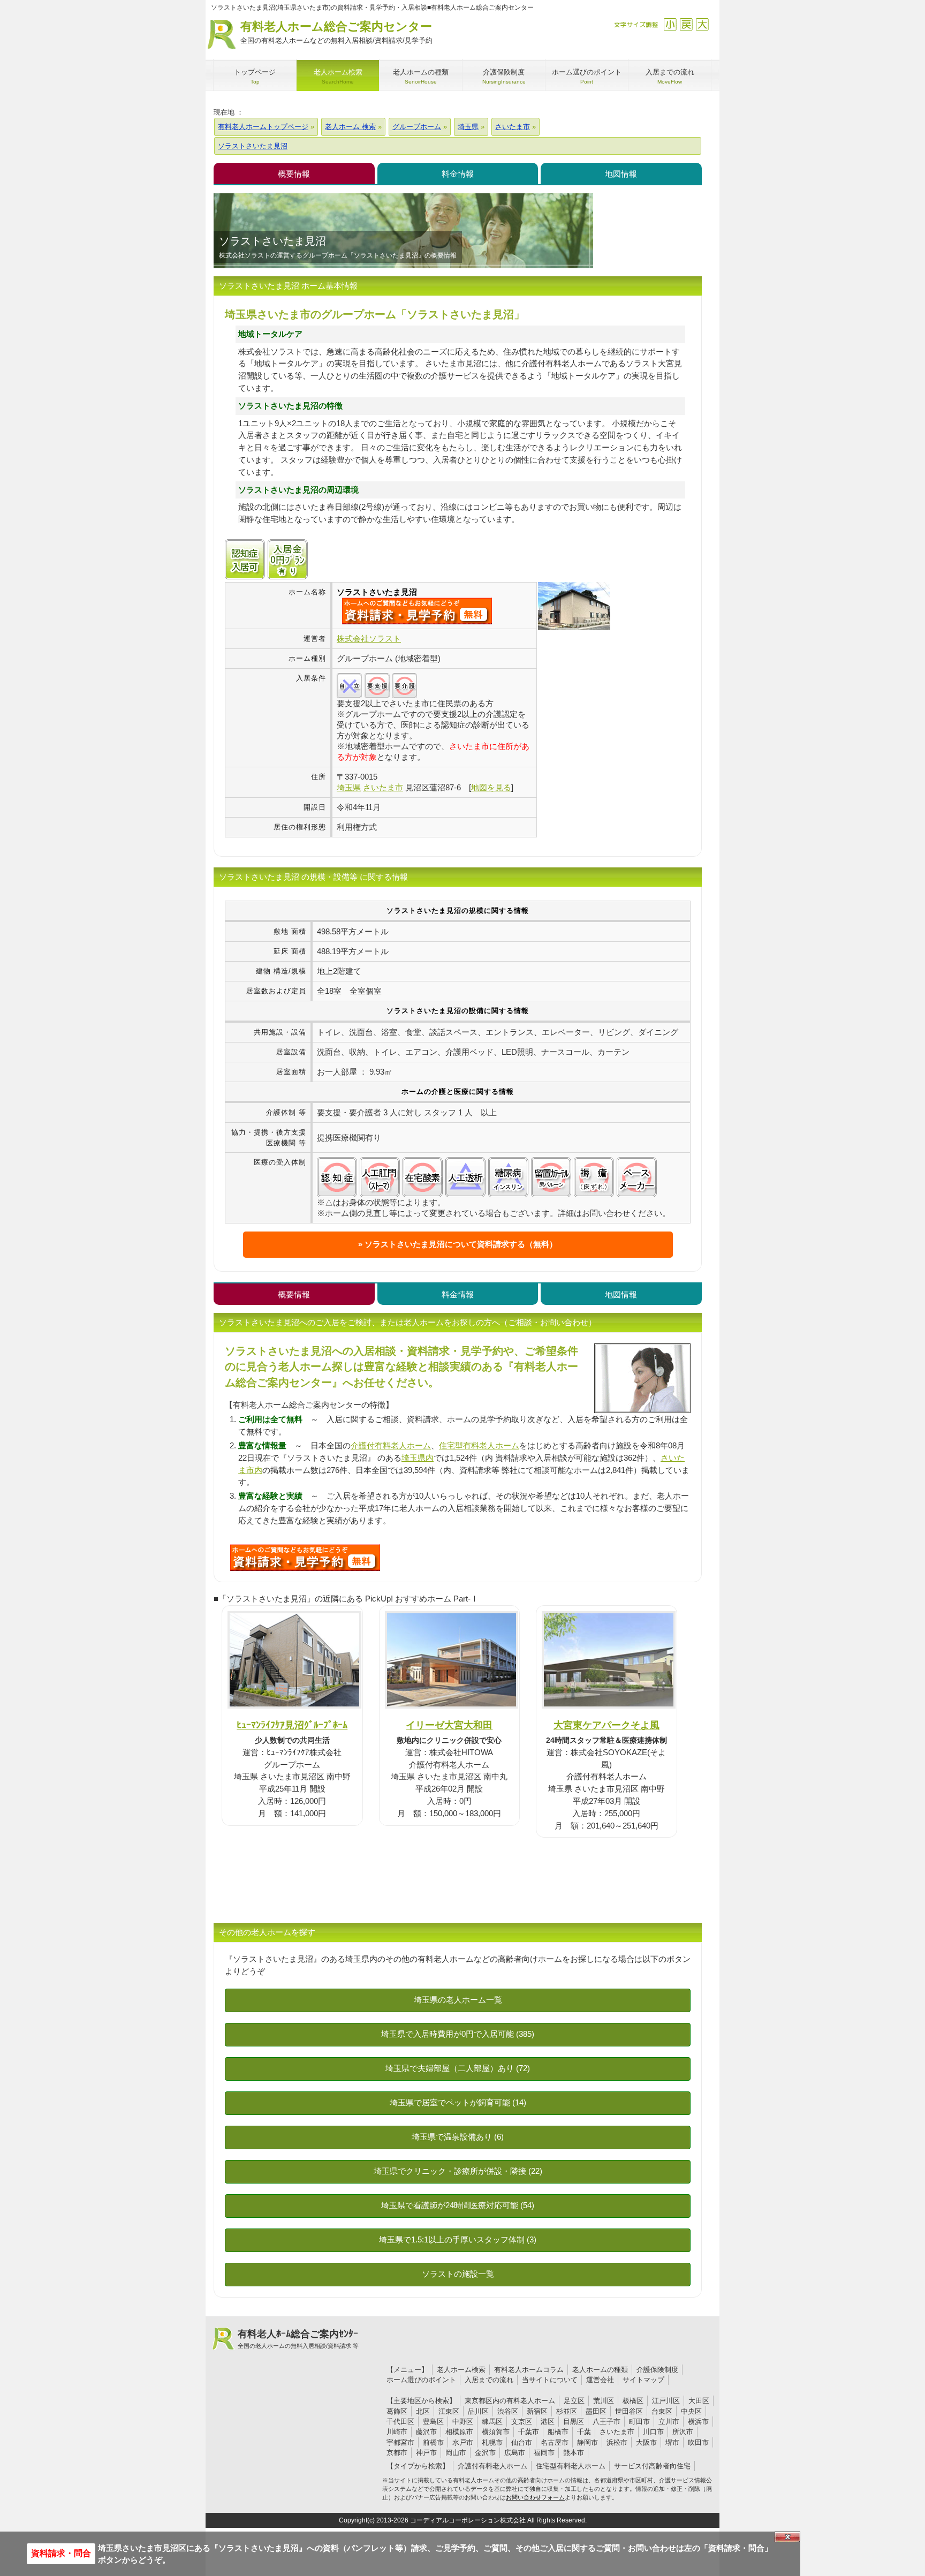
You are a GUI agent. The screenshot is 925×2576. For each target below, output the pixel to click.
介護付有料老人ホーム (391, 1445)
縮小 (670, 24)
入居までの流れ (489, 2380)
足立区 (574, 2401)
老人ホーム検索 (461, 2370)
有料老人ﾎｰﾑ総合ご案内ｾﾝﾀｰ (298, 2339)
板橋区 (633, 2401)
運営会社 (600, 2380)
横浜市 (698, 2422)
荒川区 (604, 2401)
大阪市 (646, 2442)
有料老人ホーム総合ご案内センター (336, 32)
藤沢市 (426, 2432)
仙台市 (522, 2442)
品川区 (478, 2411)
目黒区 (574, 2422)
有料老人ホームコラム (529, 2370)
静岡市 (587, 2442)
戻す (686, 24)
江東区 (449, 2411)
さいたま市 (617, 2432)
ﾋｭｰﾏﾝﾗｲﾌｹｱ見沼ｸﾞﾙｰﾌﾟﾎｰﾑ (292, 1725)
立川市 (669, 2422)
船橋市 (558, 2432)
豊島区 (433, 2422)
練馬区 (492, 2422)
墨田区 (596, 2411)
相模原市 (459, 2432)
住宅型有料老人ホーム (479, 1445)
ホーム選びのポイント (421, 2380)
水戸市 (463, 2442)
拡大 (702, 24)
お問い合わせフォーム (535, 2497)
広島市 (515, 2453)
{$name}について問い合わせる (417, 611)
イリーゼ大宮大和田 (449, 1725)
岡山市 (456, 2453)
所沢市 (683, 2432)
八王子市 (606, 2422)
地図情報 (621, 174)
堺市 (672, 2442)
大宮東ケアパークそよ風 (606, 1725)
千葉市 (529, 2432)
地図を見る (491, 787)
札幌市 (492, 2442)
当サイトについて (550, 2380)
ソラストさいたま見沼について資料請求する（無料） (461, 1244)
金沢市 (485, 2453)
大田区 (699, 2401)
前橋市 (433, 2442)
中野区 (463, 2422)
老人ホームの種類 (600, 2370)
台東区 (662, 2411)
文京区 (522, 2422)
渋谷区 (508, 2411)
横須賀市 (496, 2432)
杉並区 (567, 2411)
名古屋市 (555, 2442)
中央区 (691, 2411)
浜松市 (617, 2442)
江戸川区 (666, 2401)
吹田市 (698, 2442)
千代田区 (400, 2422)
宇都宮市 (400, 2442)
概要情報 (294, 174)
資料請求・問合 (61, 2553)
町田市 (639, 2422)
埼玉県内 (418, 1458)
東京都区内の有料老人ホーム (510, 2401)
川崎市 (397, 2432)
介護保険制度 (657, 2370)
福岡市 (544, 2453)
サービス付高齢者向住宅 (652, 2466)
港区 (548, 2422)
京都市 (397, 2453)
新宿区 (537, 2411)
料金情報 (458, 174)
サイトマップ (643, 2380)
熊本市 (574, 2453)
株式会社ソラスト (369, 639)
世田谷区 (629, 2411)
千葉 (584, 2432)
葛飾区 (397, 2411)
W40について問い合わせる (305, 1558)
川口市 (653, 2432)
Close (787, 2537)
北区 (423, 2411)
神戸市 (426, 2453)
